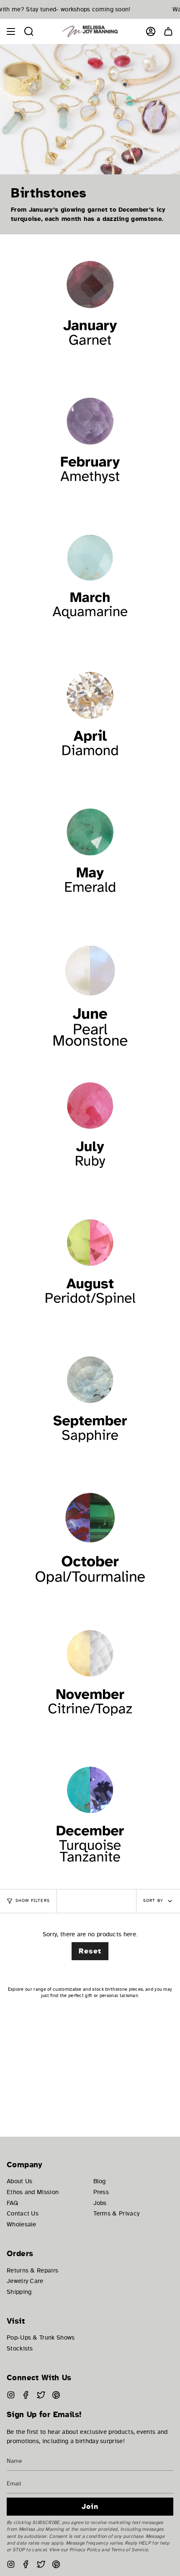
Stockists (20, 2348)
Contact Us (23, 2213)
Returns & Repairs (32, 2270)
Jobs (100, 2203)
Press (101, 2192)
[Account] (151, 31)
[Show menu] (11, 31)
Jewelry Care (25, 2281)
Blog (100, 2181)
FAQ (12, 2203)
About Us (19, 2181)
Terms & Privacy (117, 2213)
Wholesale (22, 2224)
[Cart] (168, 31)
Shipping (19, 2292)
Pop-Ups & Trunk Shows (41, 2337)
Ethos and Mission (33, 2192)
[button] (29, 31)
